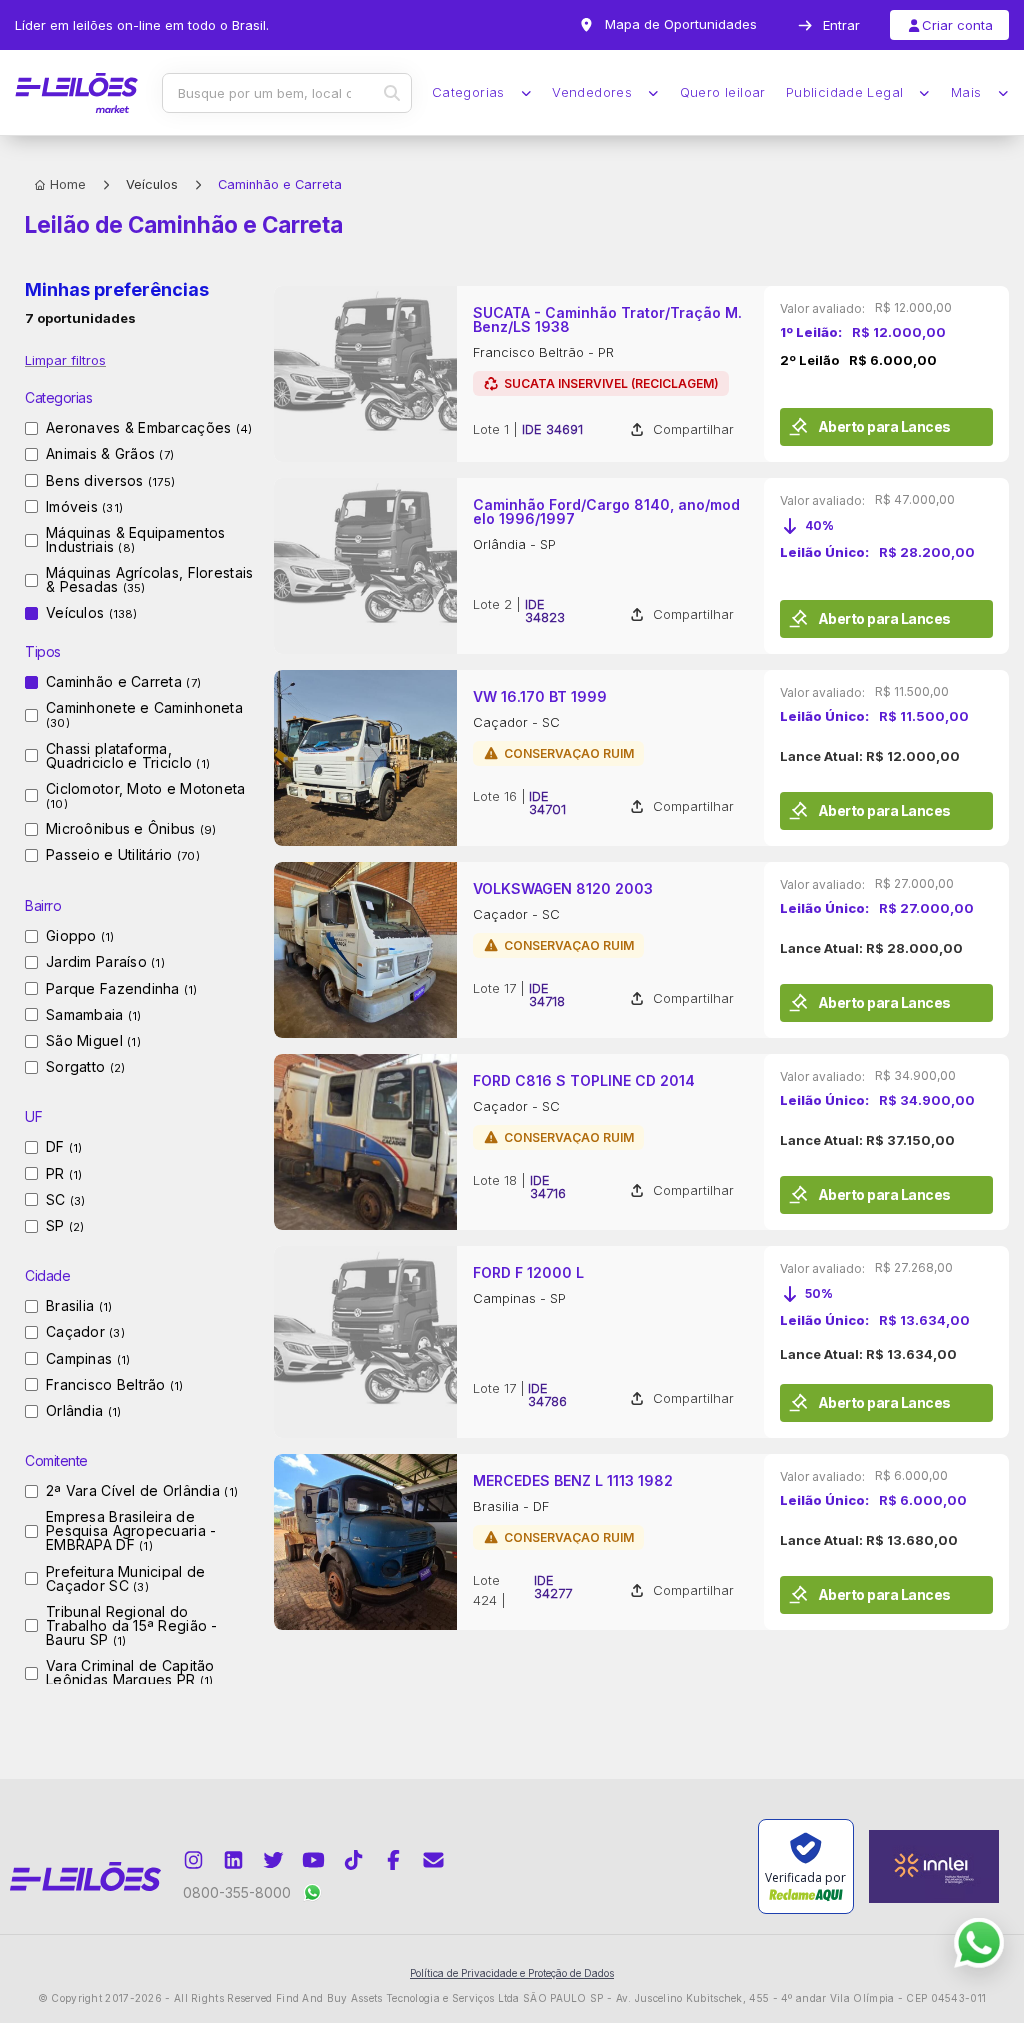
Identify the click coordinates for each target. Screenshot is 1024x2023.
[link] (642, 374)
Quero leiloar (723, 92)
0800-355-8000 (237, 1892)
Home (68, 184)
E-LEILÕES (76, 93)
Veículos (152, 184)
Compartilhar (693, 429)
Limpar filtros (65, 360)
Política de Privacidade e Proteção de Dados (512, 1973)
